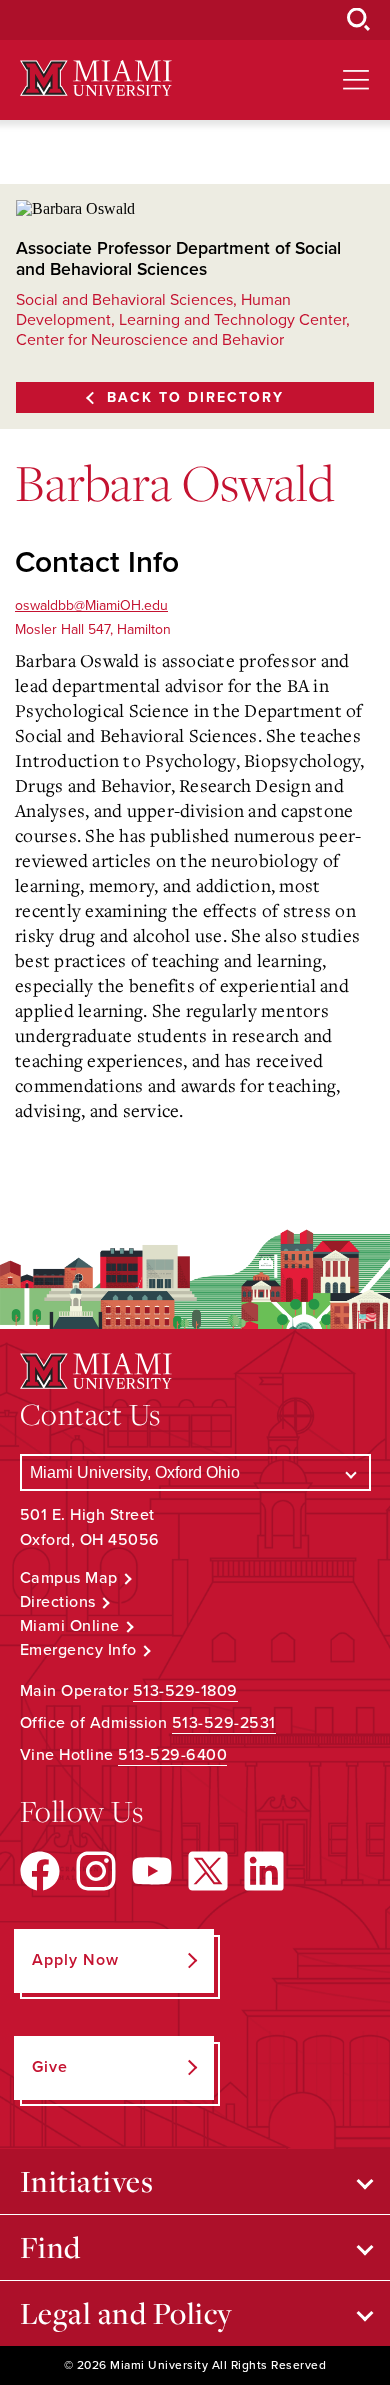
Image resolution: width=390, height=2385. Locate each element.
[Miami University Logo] (96, 78)
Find (50, 2247)
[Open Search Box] (359, 20)
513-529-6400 (172, 1755)
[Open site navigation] (356, 80)
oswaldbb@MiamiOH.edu (91, 605)
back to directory (195, 397)
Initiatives (87, 2181)
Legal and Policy (126, 2313)
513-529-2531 (224, 1723)
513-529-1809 (185, 1691)
